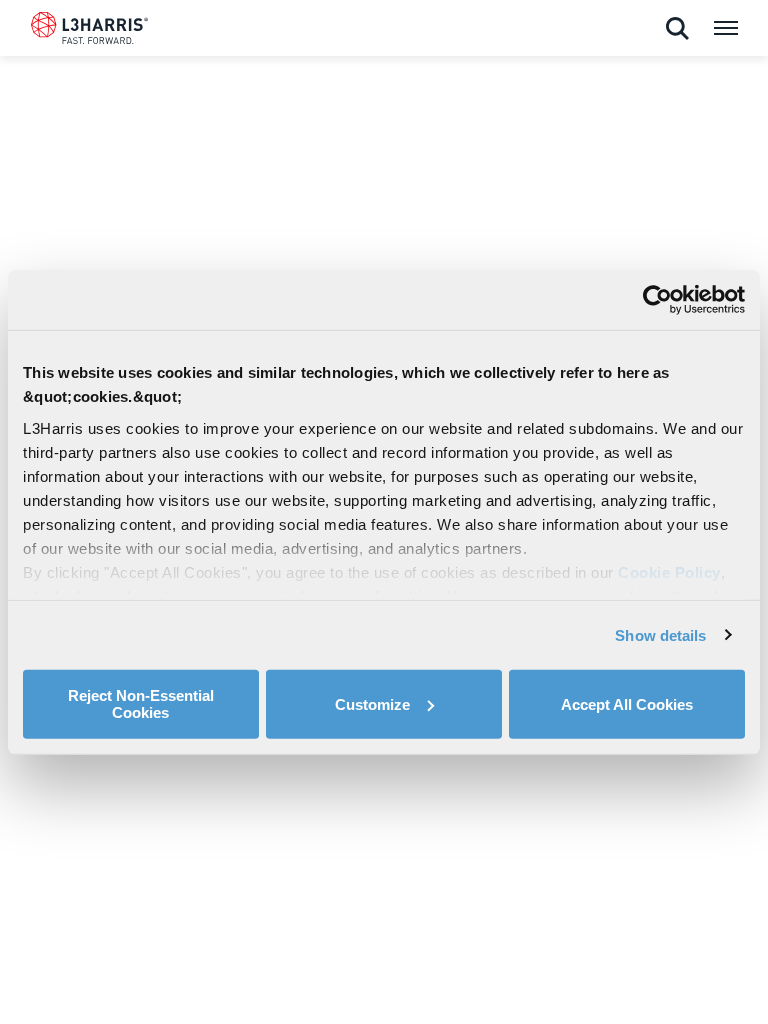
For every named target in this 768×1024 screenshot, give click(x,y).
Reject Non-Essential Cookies (141, 704)
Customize (372, 703)
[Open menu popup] (725, 28)
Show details (660, 634)
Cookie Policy (669, 571)
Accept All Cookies (627, 703)
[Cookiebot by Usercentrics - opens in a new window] (657, 300)
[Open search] (677, 29)
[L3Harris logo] (89, 32)
